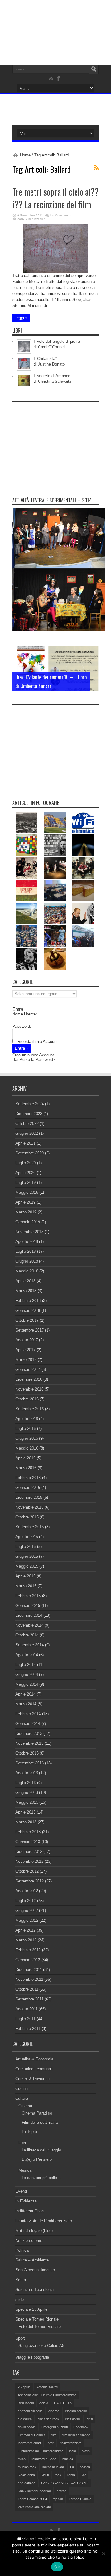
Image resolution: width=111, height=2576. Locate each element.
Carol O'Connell (52, 347)
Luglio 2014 (26, 1665)
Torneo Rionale (80, 2499)
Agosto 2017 (27, 1340)
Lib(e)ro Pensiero (37, 2159)
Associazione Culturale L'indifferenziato (47, 2395)
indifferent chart (29, 2443)
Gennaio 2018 (28, 1310)
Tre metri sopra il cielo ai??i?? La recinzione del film (55, 198)
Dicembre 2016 (29, 1379)
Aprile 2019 (25, 1202)
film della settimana (76, 2435)
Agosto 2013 (27, 1773)
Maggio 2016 (27, 1448)
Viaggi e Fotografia (32, 2357)
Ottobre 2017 (27, 1320)
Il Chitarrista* (45, 359)
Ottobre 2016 (27, 1399)
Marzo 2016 (26, 1468)
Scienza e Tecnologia (35, 2290)
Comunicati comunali (34, 2069)
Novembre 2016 (29, 1389)
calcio (44, 2403)
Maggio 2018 (27, 1271)
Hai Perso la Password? (34, 1060)
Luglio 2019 (26, 1183)
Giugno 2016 (27, 1438)
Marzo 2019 (26, 1212)
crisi (90, 2419)
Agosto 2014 (27, 1655)
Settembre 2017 (30, 1330)
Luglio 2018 (26, 1251)
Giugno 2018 (27, 1261)
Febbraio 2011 (28, 2029)
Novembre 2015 (29, 1507)
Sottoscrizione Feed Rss (96, 168)
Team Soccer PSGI (32, 2499)
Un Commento (60, 215)
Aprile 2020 (25, 1173)
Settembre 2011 (29, 1999)
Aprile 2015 (25, 1576)
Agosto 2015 (27, 1537)
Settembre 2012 (30, 1881)
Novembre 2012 (29, 1861)
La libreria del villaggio (41, 2150)
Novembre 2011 (29, 1979)
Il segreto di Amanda (52, 376)
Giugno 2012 (27, 1911)
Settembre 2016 (30, 1409)
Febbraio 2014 (28, 1714)
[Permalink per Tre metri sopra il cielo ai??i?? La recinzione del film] (56, 271)
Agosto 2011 (27, 2009)
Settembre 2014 (30, 1645)
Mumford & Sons (44, 2459)
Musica (25, 2170)
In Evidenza (26, 2201)
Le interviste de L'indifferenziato (44, 2221)
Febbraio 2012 (28, 1950)
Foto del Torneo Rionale (40, 2327)
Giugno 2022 (27, 1133)
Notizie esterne (29, 2240)
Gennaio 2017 (28, 1369)
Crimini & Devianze (33, 2079)
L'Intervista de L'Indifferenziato (41, 2451)
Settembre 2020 (30, 1153)
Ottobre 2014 (27, 1635)
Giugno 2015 (27, 1556)
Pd (72, 2467)
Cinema (25, 2106)
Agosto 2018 (27, 1242)
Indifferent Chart (30, 2211)
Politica (22, 2250)
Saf (83, 2475)
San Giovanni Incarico (35, 2270)
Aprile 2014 (25, 1694)
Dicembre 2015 (29, 1497)
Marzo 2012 (26, 1940)
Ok (57, 2567)
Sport (20, 2338)
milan (22, 2459)
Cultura (22, 2098)
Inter (50, 2443)
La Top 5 (29, 2132)
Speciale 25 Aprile (31, 2309)
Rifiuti (45, 2475)
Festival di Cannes (32, 2435)
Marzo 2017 (26, 1360)
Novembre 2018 (29, 1232)
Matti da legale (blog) (34, 2231)
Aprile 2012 (25, 1930)
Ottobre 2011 (27, 1989)
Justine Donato (51, 364)
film (54, 2435)
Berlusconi (26, 2403)
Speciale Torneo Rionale (37, 2319)
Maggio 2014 (27, 1684)
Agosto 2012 (27, 1891)
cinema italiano (76, 2411)
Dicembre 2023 (29, 1114)
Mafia (86, 2451)
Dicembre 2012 (29, 1852)
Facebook (81, 2427)
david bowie (27, 2427)
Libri (22, 2143)
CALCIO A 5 (63, 2403)
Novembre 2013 (29, 1743)
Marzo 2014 (26, 1704)
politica (85, 2467)
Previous (92, 652)
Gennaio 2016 (28, 1488)
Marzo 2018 (26, 1291)
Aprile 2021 (25, 1143)
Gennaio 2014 (28, 1724)
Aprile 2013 (25, 1812)
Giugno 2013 (27, 1793)
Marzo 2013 (26, 1822)
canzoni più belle (30, 2411)
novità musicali (53, 2467)
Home (25, 155)
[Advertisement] (59, 444)
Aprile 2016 (25, 1458)
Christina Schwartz (55, 381)
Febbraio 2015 (28, 1596)
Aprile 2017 (25, 1350)
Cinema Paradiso (37, 2113)
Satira (21, 2280)
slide (20, 2299)
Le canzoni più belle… (41, 2178)
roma (71, 2475)
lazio (72, 2451)
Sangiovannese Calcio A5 (41, 2346)
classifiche (73, 2419)
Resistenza (26, 2475)
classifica (25, 2419)
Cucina (22, 2089)
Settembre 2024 (30, 1104)
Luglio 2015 (26, 1547)
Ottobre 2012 (27, 1871)
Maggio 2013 (27, 1802)
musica (68, 2459)
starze (62, 2491)
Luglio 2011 (25, 2019)
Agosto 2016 (27, 1419)
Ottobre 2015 (27, 1517)
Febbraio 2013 (28, 1832)
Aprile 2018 (25, 1281)
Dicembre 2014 (29, 1615)
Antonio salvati (47, 2387)
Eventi (21, 2191)
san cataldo (27, 2483)
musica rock (27, 2467)
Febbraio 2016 (28, 1478)
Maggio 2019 (27, 1192)
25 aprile (24, 2387)
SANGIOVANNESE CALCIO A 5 (65, 2483)
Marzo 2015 (26, 1586)
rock (58, 2475)
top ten (58, 2499)
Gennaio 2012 (28, 1960)
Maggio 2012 (27, 1920)
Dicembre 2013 (29, 1733)
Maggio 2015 (27, 1566)
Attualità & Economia (34, 2059)
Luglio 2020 (26, 1163)
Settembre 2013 (30, 1763)
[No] (103, 2554)
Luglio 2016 (26, 1428)
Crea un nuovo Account (33, 1055)
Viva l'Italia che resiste (34, 2507)
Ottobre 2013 (27, 1753)
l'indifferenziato (70, 2443)
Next (92, 662)
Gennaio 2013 (28, 1842)
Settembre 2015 (30, 1527)
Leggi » (21, 318)
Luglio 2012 (26, 1901)
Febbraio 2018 (28, 1301)
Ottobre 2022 (27, 1124)
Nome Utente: (25, 1014)
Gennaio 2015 (28, 1606)
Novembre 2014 (29, 1625)
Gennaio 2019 (28, 1222)
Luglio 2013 (26, 1783)
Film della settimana (40, 2122)
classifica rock (48, 2419)
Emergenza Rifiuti (54, 2427)
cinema (54, 2411)
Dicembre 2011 (29, 1970)
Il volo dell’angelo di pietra (57, 341)
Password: (22, 1026)
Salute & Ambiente (32, 2260)
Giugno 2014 (27, 1674)
